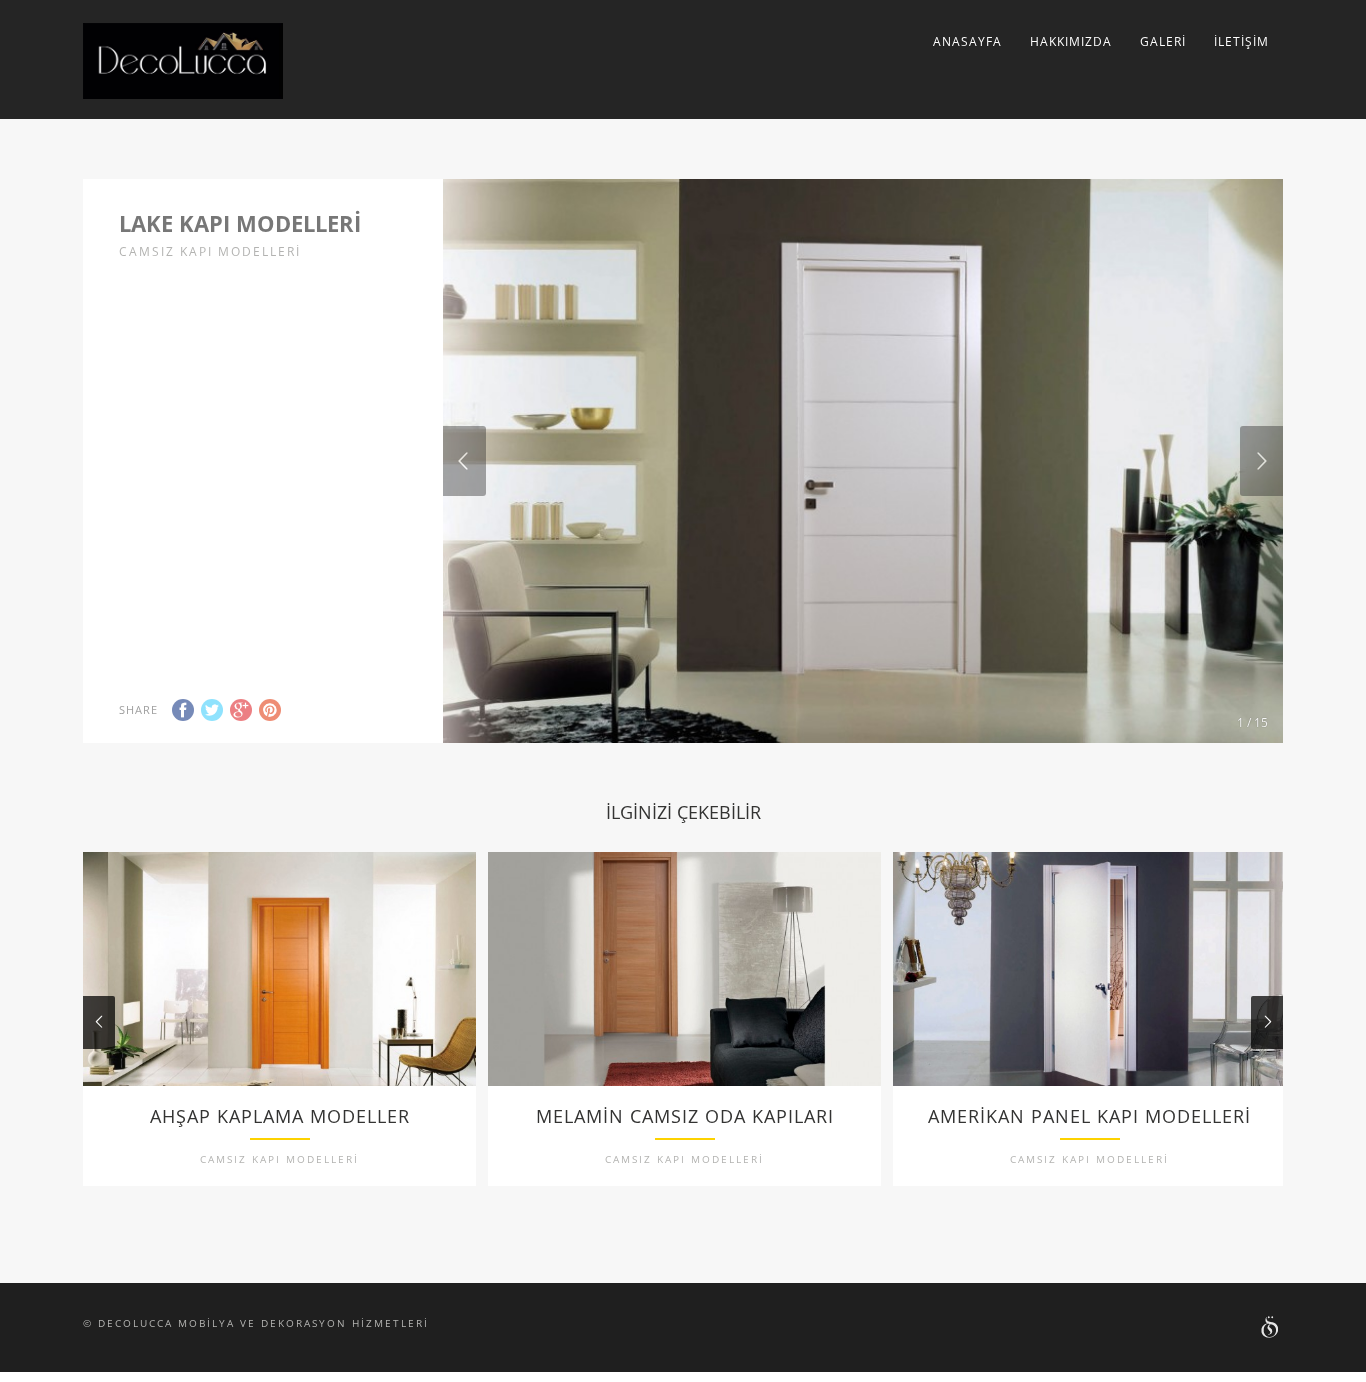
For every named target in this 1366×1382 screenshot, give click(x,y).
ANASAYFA (967, 41)
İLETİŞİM (1241, 41)
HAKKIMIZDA (1071, 41)
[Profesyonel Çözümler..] (1270, 1329)
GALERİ (1163, 41)
